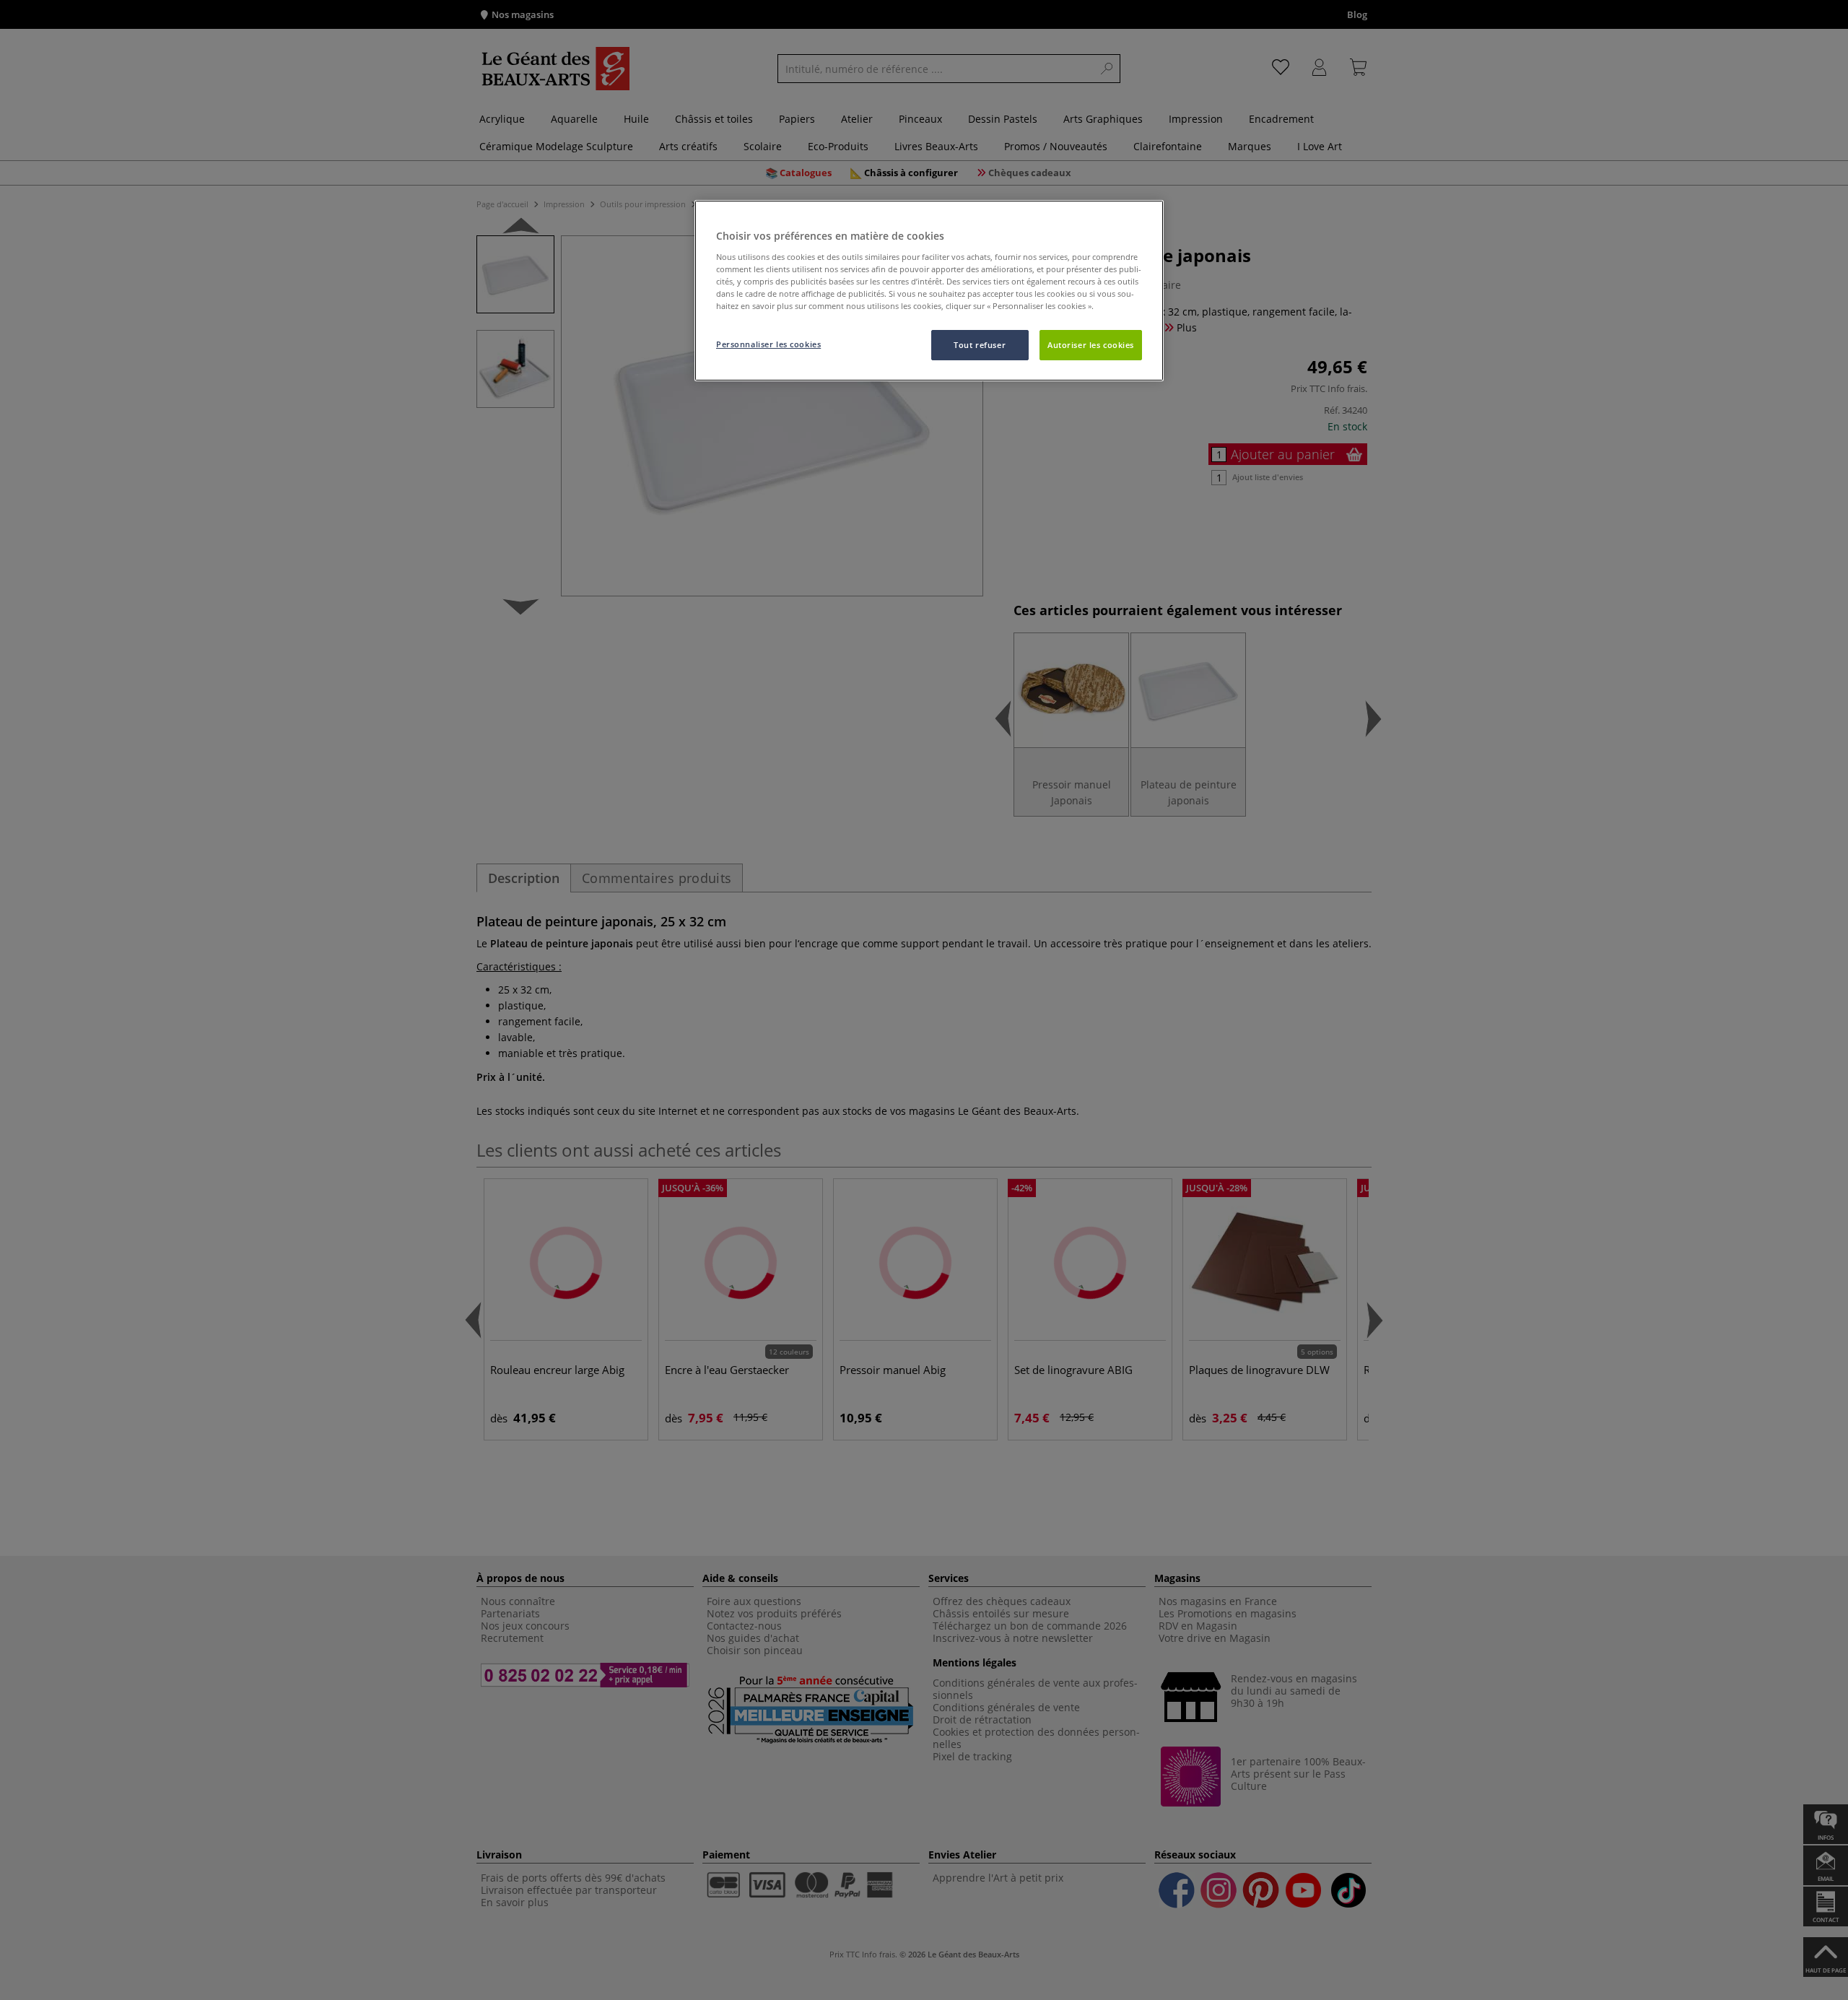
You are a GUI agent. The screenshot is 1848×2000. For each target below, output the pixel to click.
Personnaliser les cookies (768, 344)
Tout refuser (980, 345)
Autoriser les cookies (1091, 345)
